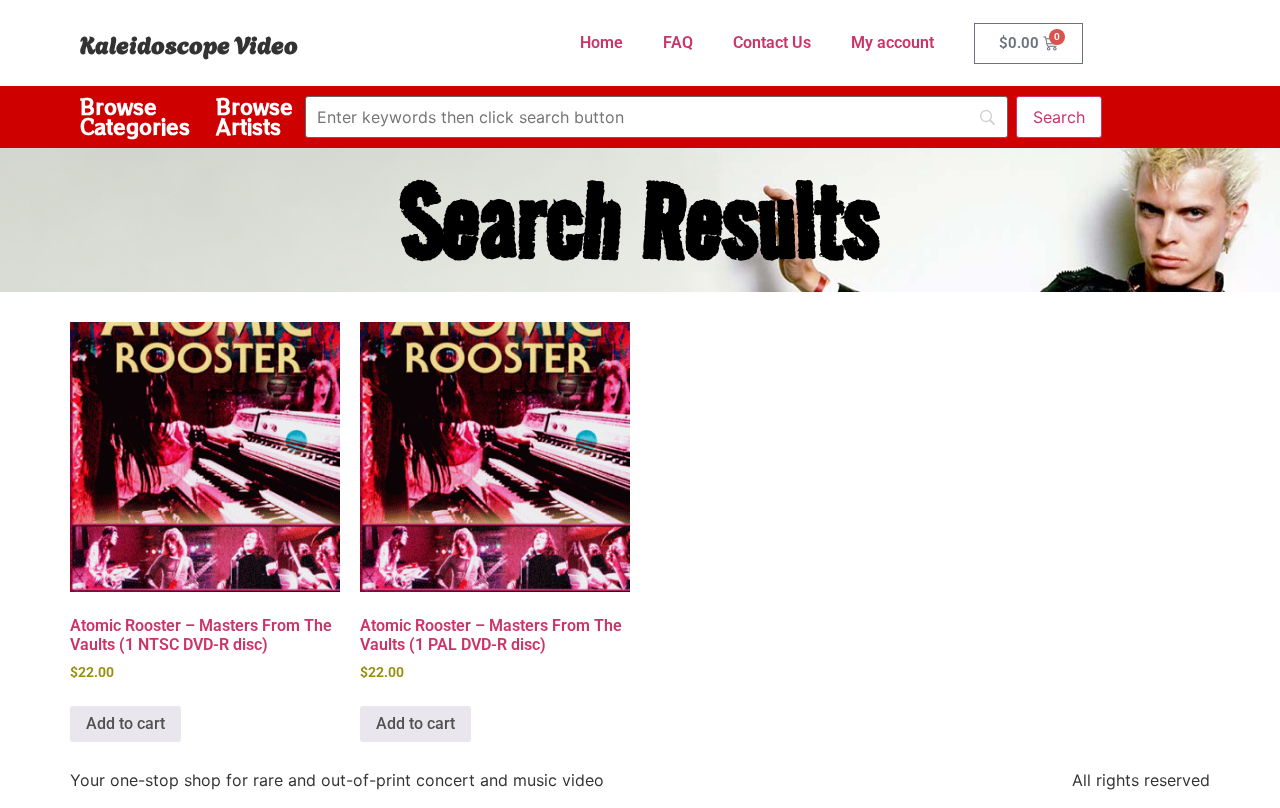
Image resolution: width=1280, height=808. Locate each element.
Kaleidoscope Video (189, 43)
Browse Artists (254, 116)
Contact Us (772, 42)
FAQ (678, 42)
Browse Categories (135, 116)
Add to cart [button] (125, 723)
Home (601, 42)
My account (892, 42)
